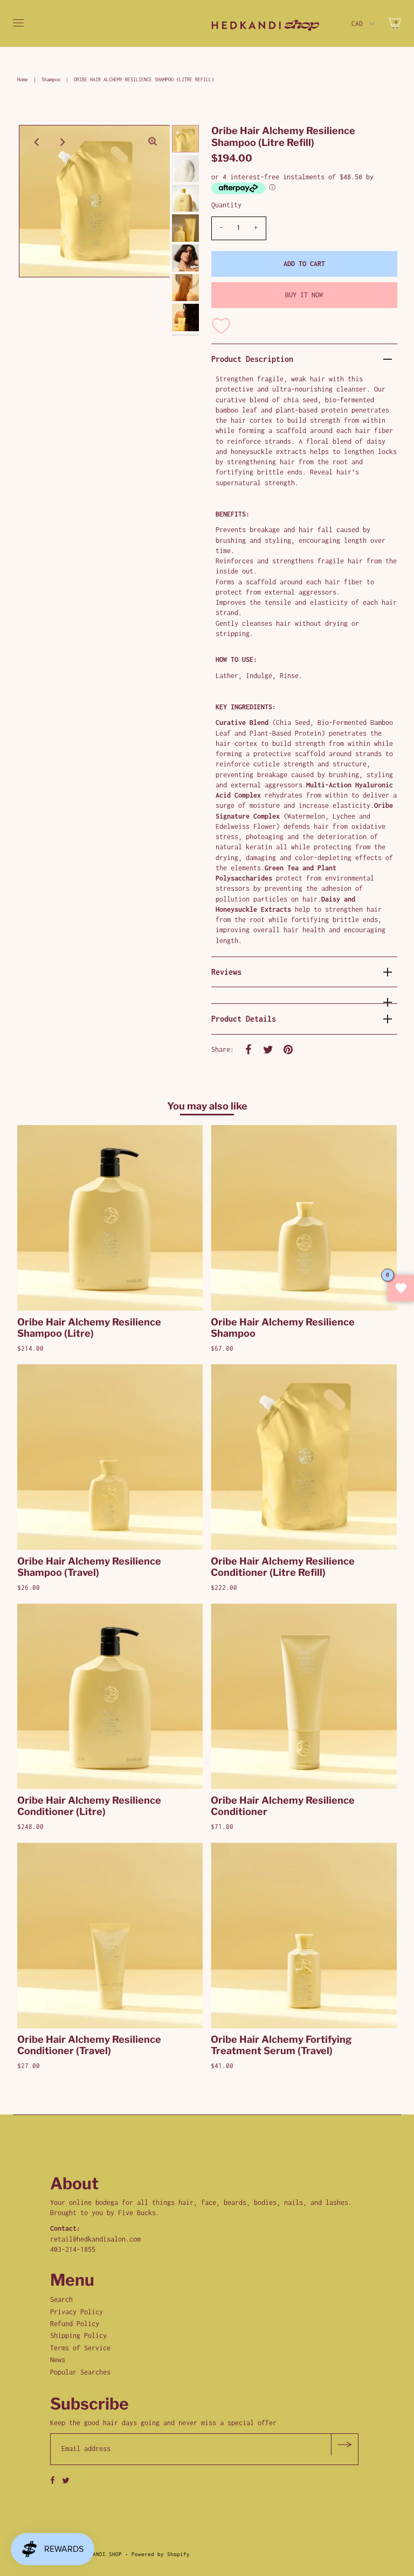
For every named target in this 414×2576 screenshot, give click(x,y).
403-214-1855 (73, 2249)
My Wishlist (401, 1288)
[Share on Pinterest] (288, 1049)
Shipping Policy (78, 2336)
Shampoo (51, 79)
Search (61, 2299)
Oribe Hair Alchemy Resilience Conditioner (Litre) (89, 1806)
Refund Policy (75, 2324)
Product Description (252, 359)
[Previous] (36, 142)
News (58, 2360)
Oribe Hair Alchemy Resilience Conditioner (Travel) (89, 2045)
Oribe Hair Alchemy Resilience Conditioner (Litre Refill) (283, 1567)
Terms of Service (80, 2348)
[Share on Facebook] (249, 1049)
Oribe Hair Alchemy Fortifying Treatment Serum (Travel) (281, 2045)
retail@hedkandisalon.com (95, 2239)
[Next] (63, 142)
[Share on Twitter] (268, 1049)
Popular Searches (80, 2372)
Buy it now (304, 295)
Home (23, 79)
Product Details (244, 1019)
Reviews (226, 972)
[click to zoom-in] (153, 142)
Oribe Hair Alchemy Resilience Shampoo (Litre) (89, 1328)
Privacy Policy (77, 2312)
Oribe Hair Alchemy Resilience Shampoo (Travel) (89, 1567)
